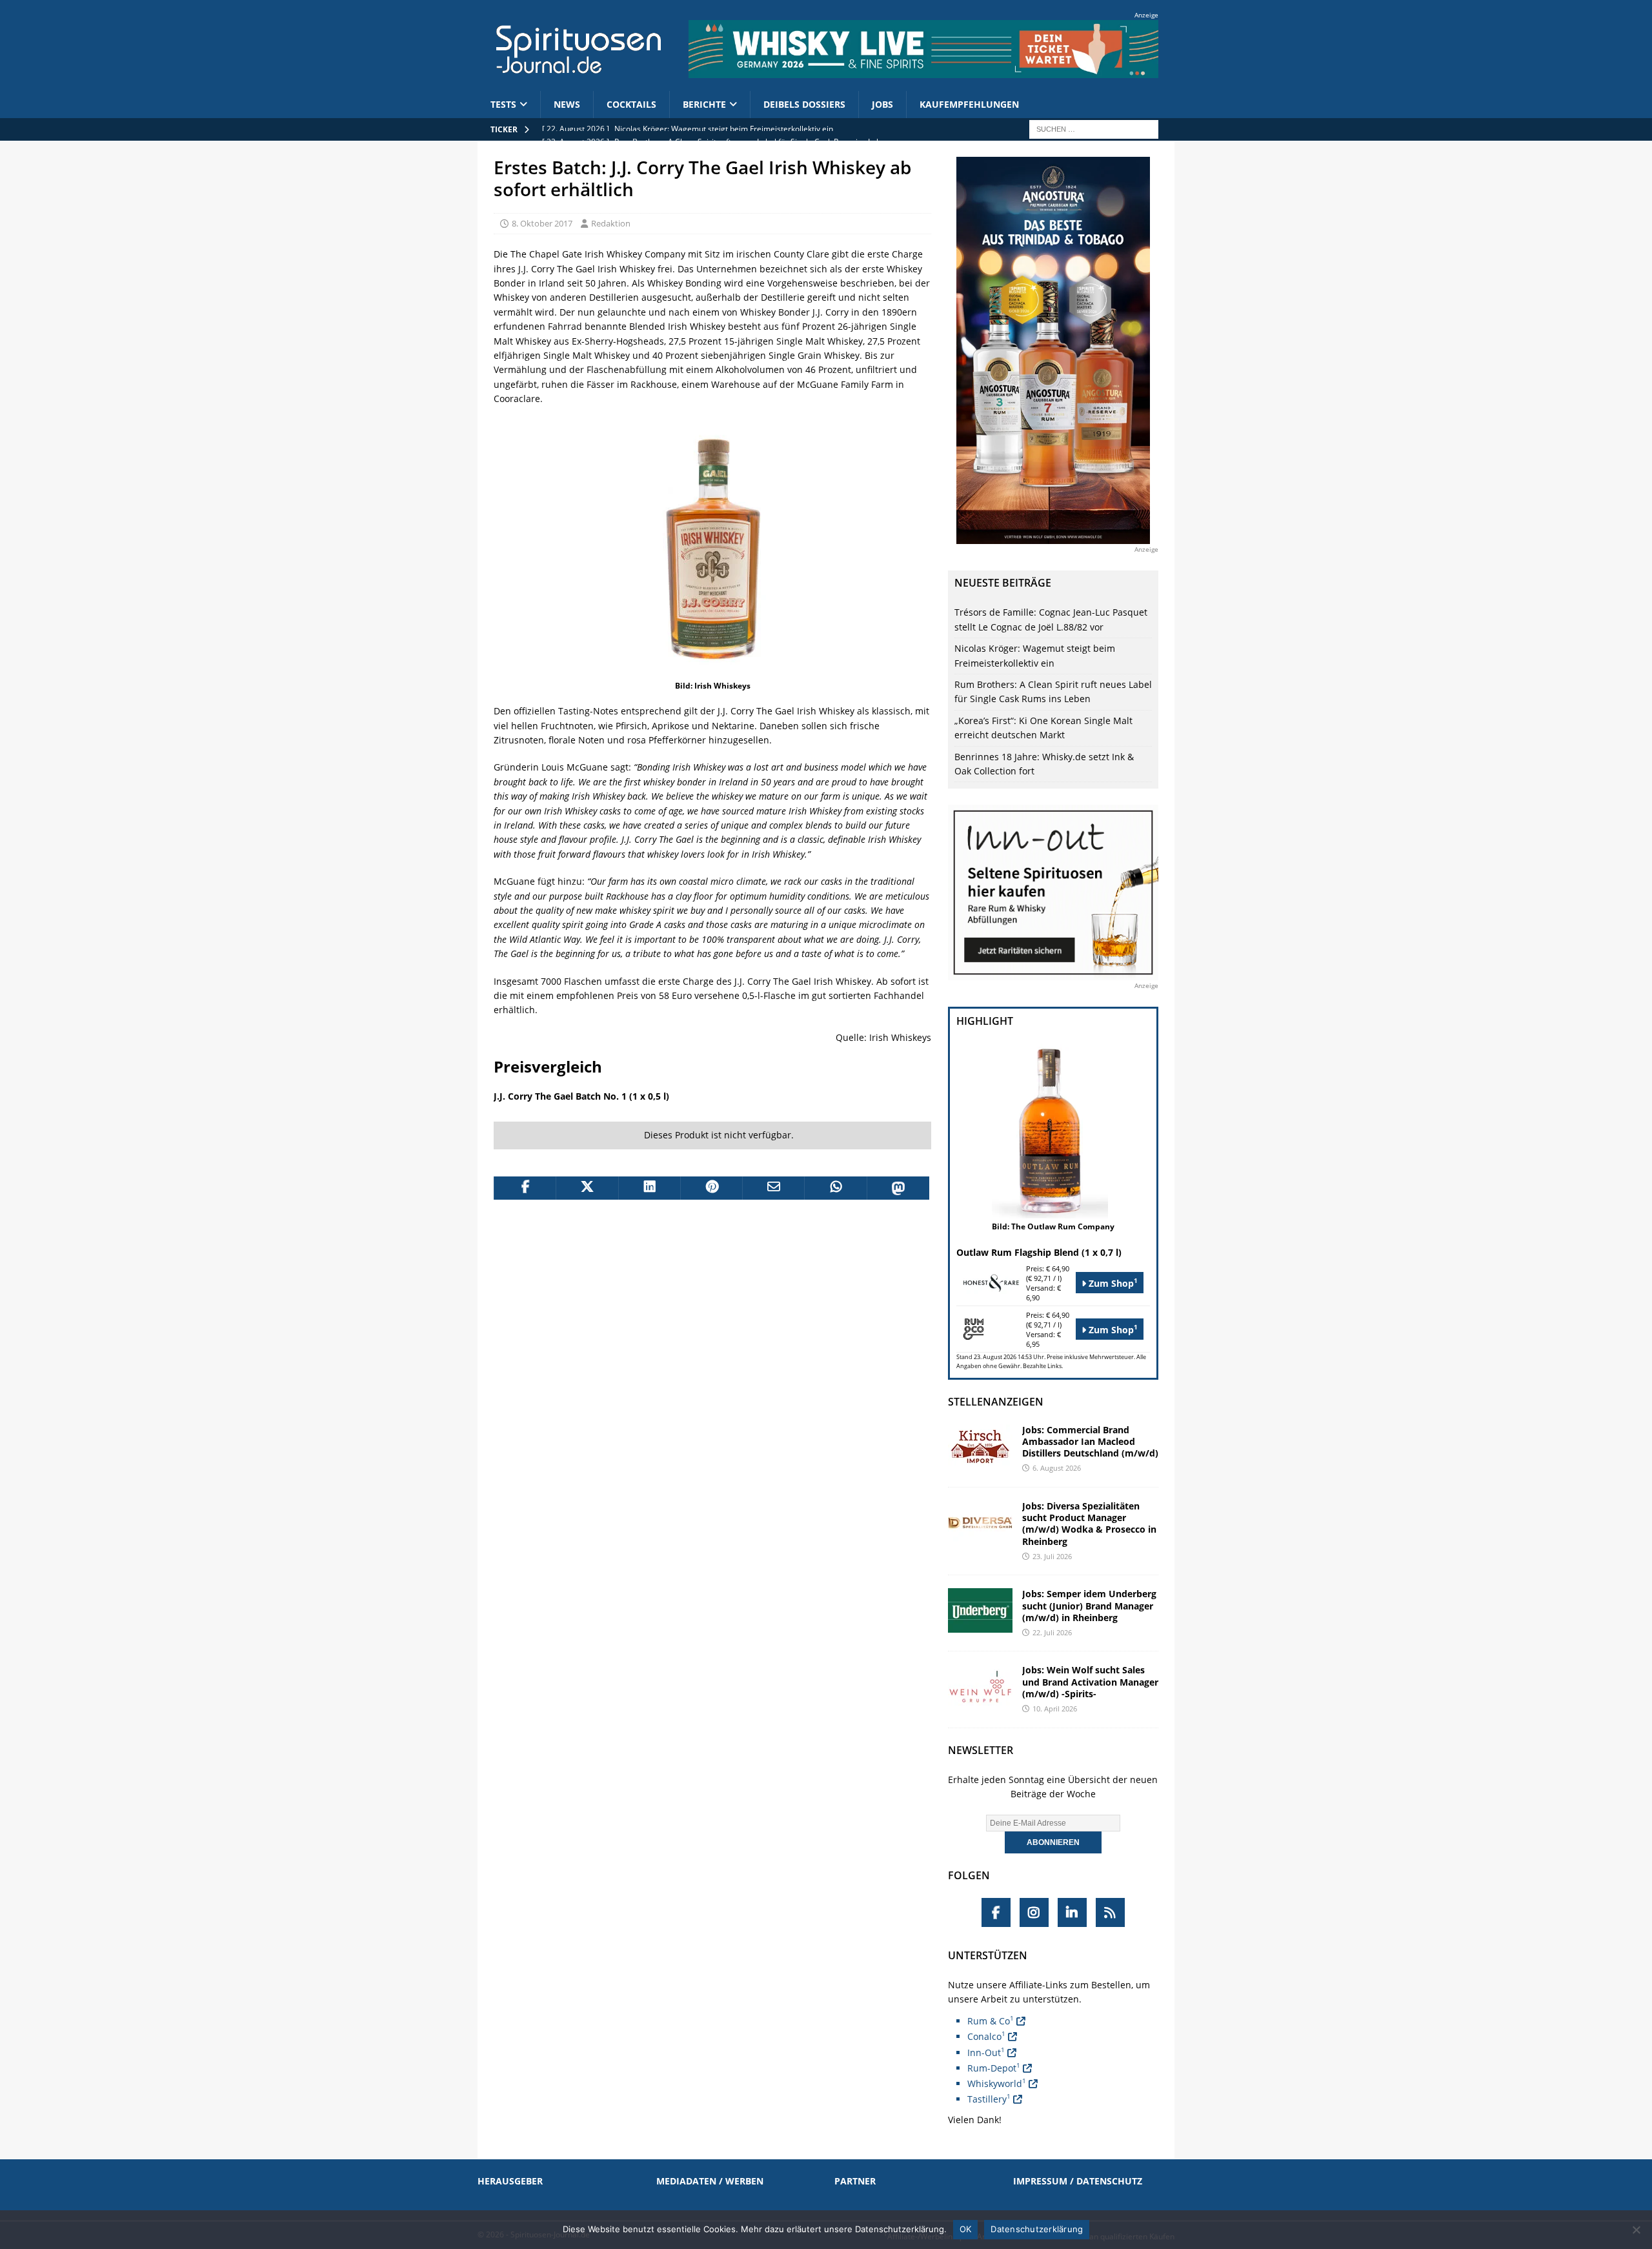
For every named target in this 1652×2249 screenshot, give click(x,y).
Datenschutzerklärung (1037, 2229)
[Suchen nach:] (1094, 128)
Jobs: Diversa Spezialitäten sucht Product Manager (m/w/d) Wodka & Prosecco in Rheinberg (1089, 1524)
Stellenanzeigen (996, 1402)
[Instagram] (1034, 1912)
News (567, 104)
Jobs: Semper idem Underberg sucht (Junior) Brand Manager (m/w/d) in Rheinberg (1089, 1605)
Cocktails (631, 104)
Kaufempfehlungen (969, 104)
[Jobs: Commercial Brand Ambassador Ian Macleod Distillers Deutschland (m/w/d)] (980, 1447)
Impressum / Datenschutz (1078, 2181)
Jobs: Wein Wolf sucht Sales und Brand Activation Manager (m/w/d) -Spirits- (1090, 1681)
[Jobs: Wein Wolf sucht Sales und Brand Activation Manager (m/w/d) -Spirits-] (980, 1687)
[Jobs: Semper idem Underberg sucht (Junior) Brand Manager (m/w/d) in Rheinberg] (980, 1610)
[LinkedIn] (1072, 1912)
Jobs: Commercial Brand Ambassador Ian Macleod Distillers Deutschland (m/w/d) (1090, 1441)
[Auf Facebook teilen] (525, 1188)
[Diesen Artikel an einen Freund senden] (773, 1188)
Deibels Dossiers (804, 104)
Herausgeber (510, 2181)
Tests (503, 104)
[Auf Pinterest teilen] (711, 1188)
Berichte (704, 104)
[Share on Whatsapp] (835, 1188)
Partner (855, 2181)
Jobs (882, 104)
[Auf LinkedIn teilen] (649, 1188)
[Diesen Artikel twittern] (587, 1188)
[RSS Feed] (1110, 1912)
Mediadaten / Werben (710, 2181)
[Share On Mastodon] (898, 1188)
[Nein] (1636, 2230)
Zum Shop (1112, 1283)
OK (966, 2229)
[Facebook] (996, 1912)
